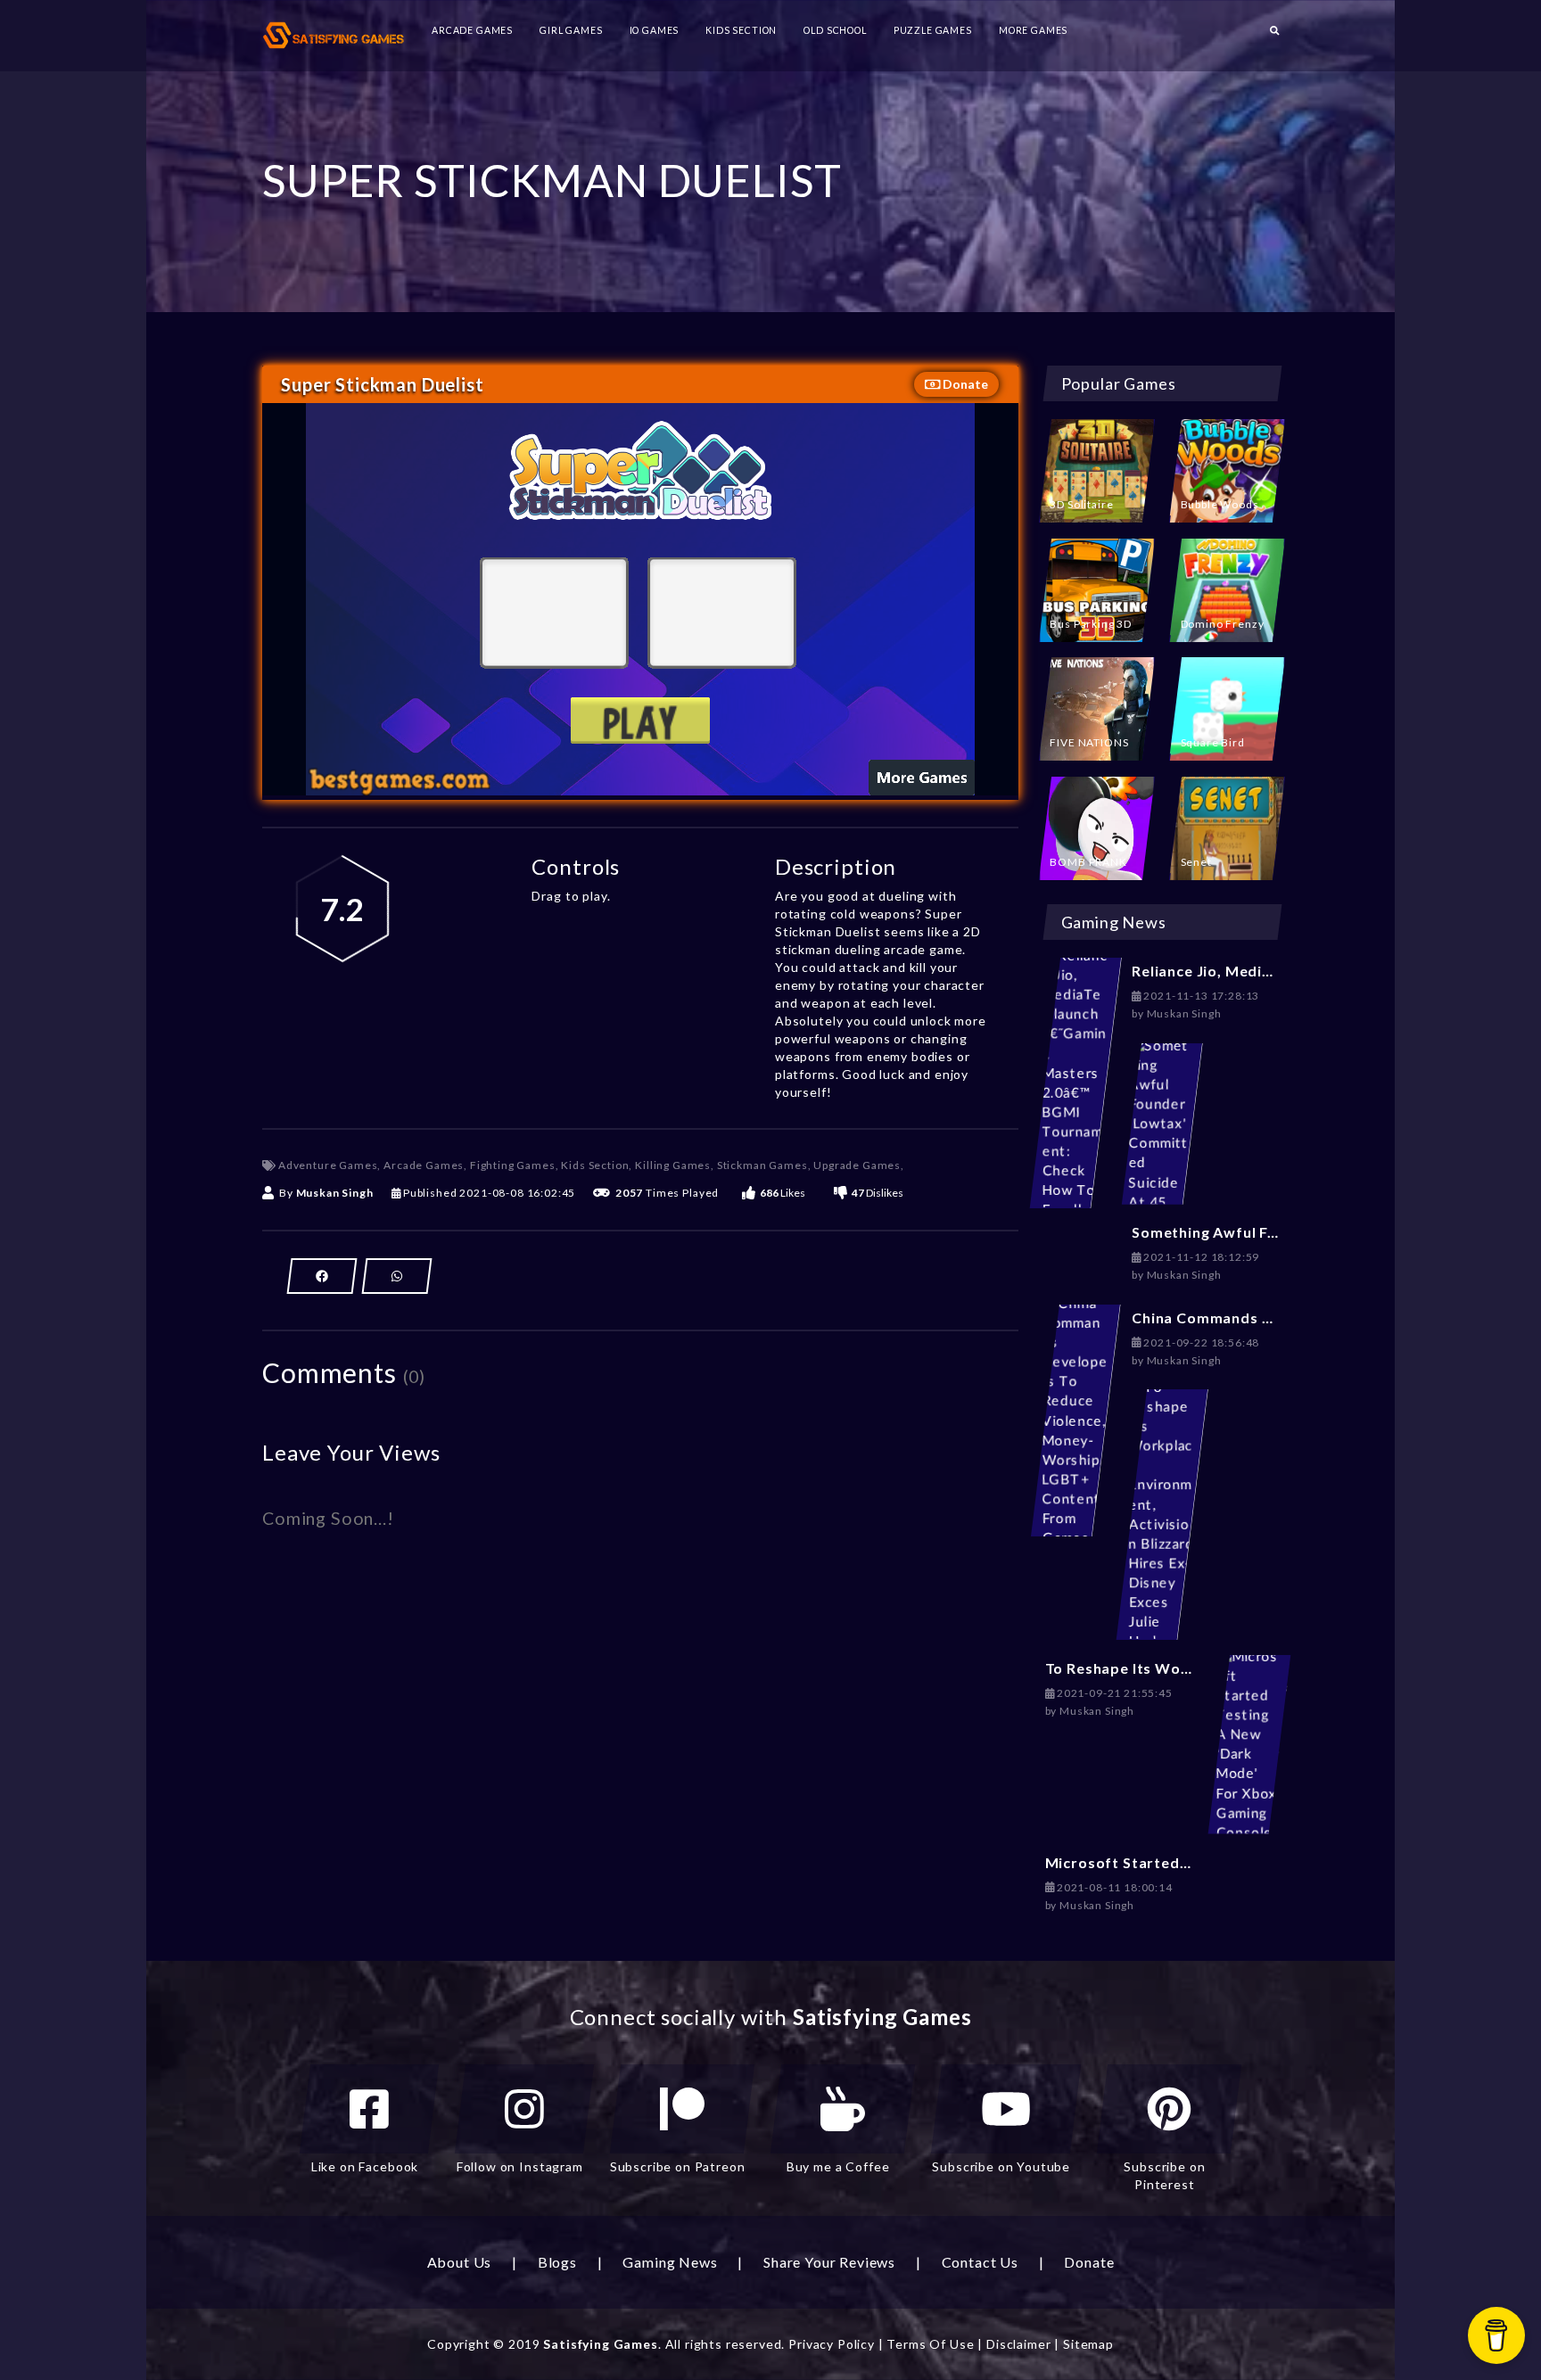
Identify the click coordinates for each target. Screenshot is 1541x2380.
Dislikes (878, 1193)
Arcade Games (424, 1165)
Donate (964, 384)
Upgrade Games (857, 1165)
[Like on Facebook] (369, 2109)
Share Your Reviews (829, 2262)
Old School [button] (835, 30)
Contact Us (980, 2262)
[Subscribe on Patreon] (682, 2109)
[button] (1275, 36)
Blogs (557, 2262)
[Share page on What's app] (397, 1276)
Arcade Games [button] (472, 30)
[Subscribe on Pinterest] (1169, 2109)
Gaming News (670, 2262)
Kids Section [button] (741, 30)
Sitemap (1088, 2344)
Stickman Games (762, 1165)
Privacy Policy (832, 2344)
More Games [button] (1033, 30)
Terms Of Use (930, 2344)
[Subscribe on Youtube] (1006, 2109)
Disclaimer (1018, 2344)
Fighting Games (513, 1165)
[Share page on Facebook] (322, 1276)
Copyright (459, 2344)
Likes (783, 1193)
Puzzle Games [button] (933, 30)
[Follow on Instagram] (524, 2109)
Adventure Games (328, 1165)
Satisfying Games (600, 2344)
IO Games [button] (655, 30)
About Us (460, 2262)
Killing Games (673, 1165)
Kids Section (595, 1165)
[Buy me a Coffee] (843, 2109)
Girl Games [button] (571, 30)
